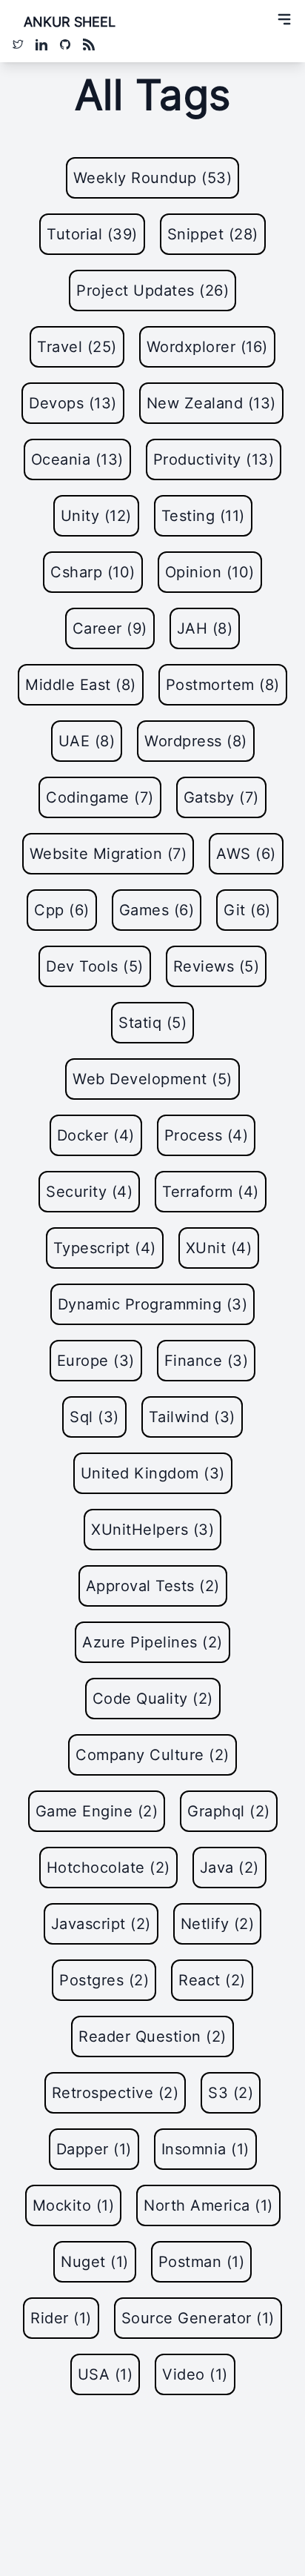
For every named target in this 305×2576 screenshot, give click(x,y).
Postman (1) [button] (202, 2262)
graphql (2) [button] (229, 1811)
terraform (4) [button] (211, 1192)
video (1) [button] (195, 2374)
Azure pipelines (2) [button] (152, 1642)
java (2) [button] (229, 1868)
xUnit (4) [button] (219, 1248)
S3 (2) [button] (231, 2093)
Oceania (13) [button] (77, 459)
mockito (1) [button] (74, 2205)
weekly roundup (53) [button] (153, 178)
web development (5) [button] (152, 1079)
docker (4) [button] (96, 1135)
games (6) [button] (157, 910)
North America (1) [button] (208, 2205)
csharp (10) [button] (93, 572)
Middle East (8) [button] (81, 685)
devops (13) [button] (73, 403)
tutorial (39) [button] (92, 234)
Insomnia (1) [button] (205, 2149)
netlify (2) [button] (218, 1924)
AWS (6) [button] (246, 854)
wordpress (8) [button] (196, 741)
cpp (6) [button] (62, 910)
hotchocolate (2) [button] (108, 1868)
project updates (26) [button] (152, 291)
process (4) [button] (207, 1135)
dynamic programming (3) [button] (153, 1304)
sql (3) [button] (94, 1417)
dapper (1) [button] (94, 2149)
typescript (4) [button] (105, 1248)
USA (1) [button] (105, 2374)
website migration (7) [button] (108, 854)
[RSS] (89, 44)
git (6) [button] (247, 910)
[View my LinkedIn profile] (41, 44)
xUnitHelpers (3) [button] (152, 1530)
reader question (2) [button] (152, 2036)
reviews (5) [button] (217, 966)
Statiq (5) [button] (152, 1023)
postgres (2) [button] (104, 1980)
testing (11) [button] (203, 516)
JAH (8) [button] (205, 628)
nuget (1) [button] (95, 2262)
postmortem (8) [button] (223, 685)
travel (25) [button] (77, 347)
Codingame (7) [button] (100, 797)
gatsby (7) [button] (221, 797)
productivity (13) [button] (214, 459)
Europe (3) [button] (96, 1361)
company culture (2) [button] (152, 1755)
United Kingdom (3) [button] (153, 1473)
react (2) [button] (212, 1980)
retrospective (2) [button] (115, 2093)
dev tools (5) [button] (95, 966)
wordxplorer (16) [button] (207, 347)
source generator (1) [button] (198, 2318)
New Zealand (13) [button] (211, 403)
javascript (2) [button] (101, 1924)
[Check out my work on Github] (65, 44)
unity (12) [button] (96, 516)
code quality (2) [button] (153, 1699)
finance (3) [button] (207, 1361)
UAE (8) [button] (87, 741)
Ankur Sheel (70, 22)
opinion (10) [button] (210, 572)
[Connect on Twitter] (18, 44)
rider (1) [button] (61, 2318)
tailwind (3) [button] (192, 1417)
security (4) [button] (89, 1192)
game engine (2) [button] (97, 1811)
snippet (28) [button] (213, 234)
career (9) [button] (110, 628)
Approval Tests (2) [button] (153, 1586)
